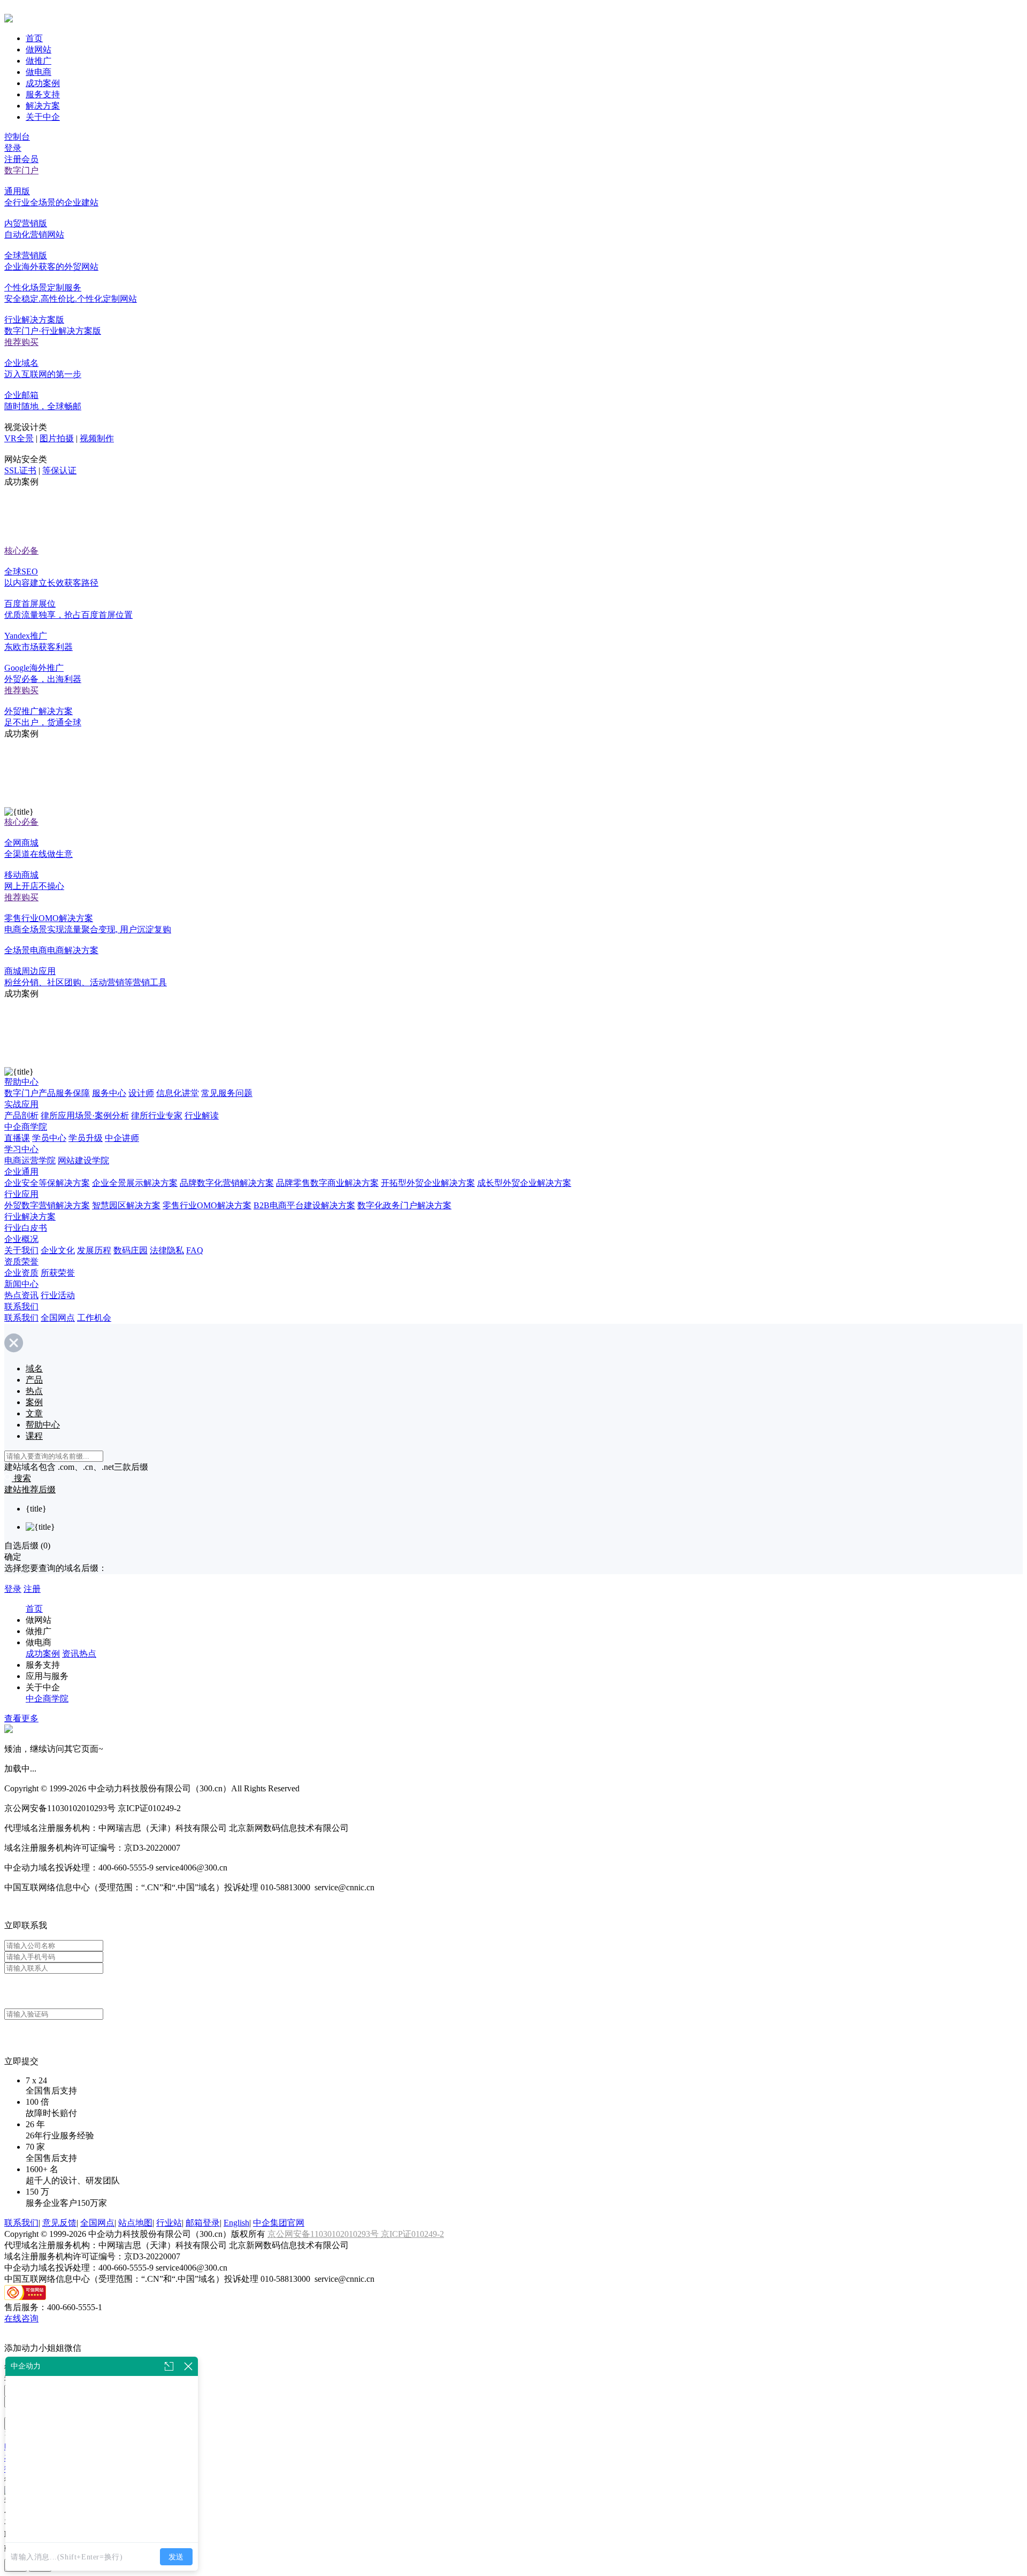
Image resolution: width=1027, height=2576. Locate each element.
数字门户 (21, 170)
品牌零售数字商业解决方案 (327, 1183)
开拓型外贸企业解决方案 (428, 1183)
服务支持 (43, 94)
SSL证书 (20, 470)
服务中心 (109, 1093)
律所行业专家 (157, 1115)
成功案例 (43, 83)
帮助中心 (21, 1082)
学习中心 (21, 1149)
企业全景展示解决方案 (135, 1183)
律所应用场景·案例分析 (85, 1115)
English (236, 2223)
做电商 (39, 72)
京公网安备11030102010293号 (324, 2234)
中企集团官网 (279, 2223)
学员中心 (49, 1138)
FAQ (195, 1250)
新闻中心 (21, 1284)
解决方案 (43, 106)
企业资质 (21, 1273)
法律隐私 (167, 1250)
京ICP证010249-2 (412, 2234)
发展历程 (94, 1250)
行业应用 (21, 1194)
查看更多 (21, 1718)
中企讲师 (122, 1138)
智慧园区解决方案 (126, 1205)
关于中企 (43, 117)
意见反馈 (59, 2223)
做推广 (39, 61)
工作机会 (94, 1318)
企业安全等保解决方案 (47, 1183)
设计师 (141, 1093)
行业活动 (58, 1295)
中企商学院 (26, 1127)
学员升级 (86, 1138)
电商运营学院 (30, 1160)
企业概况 (21, 1239)
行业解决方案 (30, 1217)
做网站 (39, 49)
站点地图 (135, 2223)
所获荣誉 (58, 1273)
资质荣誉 (21, 1262)
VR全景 (19, 438)
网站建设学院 (83, 1160)
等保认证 (59, 470)
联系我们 (21, 1306)
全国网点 (58, 1318)
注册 (32, 1589)
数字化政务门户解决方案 (404, 1205)
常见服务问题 (227, 1093)
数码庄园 (131, 1250)
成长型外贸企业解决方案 (524, 1183)
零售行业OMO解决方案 (207, 1205)
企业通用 (21, 1172)
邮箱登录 (203, 2223)
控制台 (17, 137)
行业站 (169, 2223)
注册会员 (21, 159)
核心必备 (21, 551)
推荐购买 (21, 342)
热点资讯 (21, 1295)
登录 (13, 148)
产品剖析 (21, 1115)
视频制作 (97, 438)
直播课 (17, 1138)
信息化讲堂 (178, 1093)
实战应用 (21, 1104)
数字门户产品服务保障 (47, 1093)
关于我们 (21, 1250)
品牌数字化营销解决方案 (227, 1183)
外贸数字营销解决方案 (47, 1205)
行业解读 (202, 1115)
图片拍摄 (57, 438)
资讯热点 (79, 1654)
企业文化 (58, 1250)
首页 (34, 38)
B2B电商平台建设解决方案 (304, 1205)
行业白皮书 (26, 1228)
